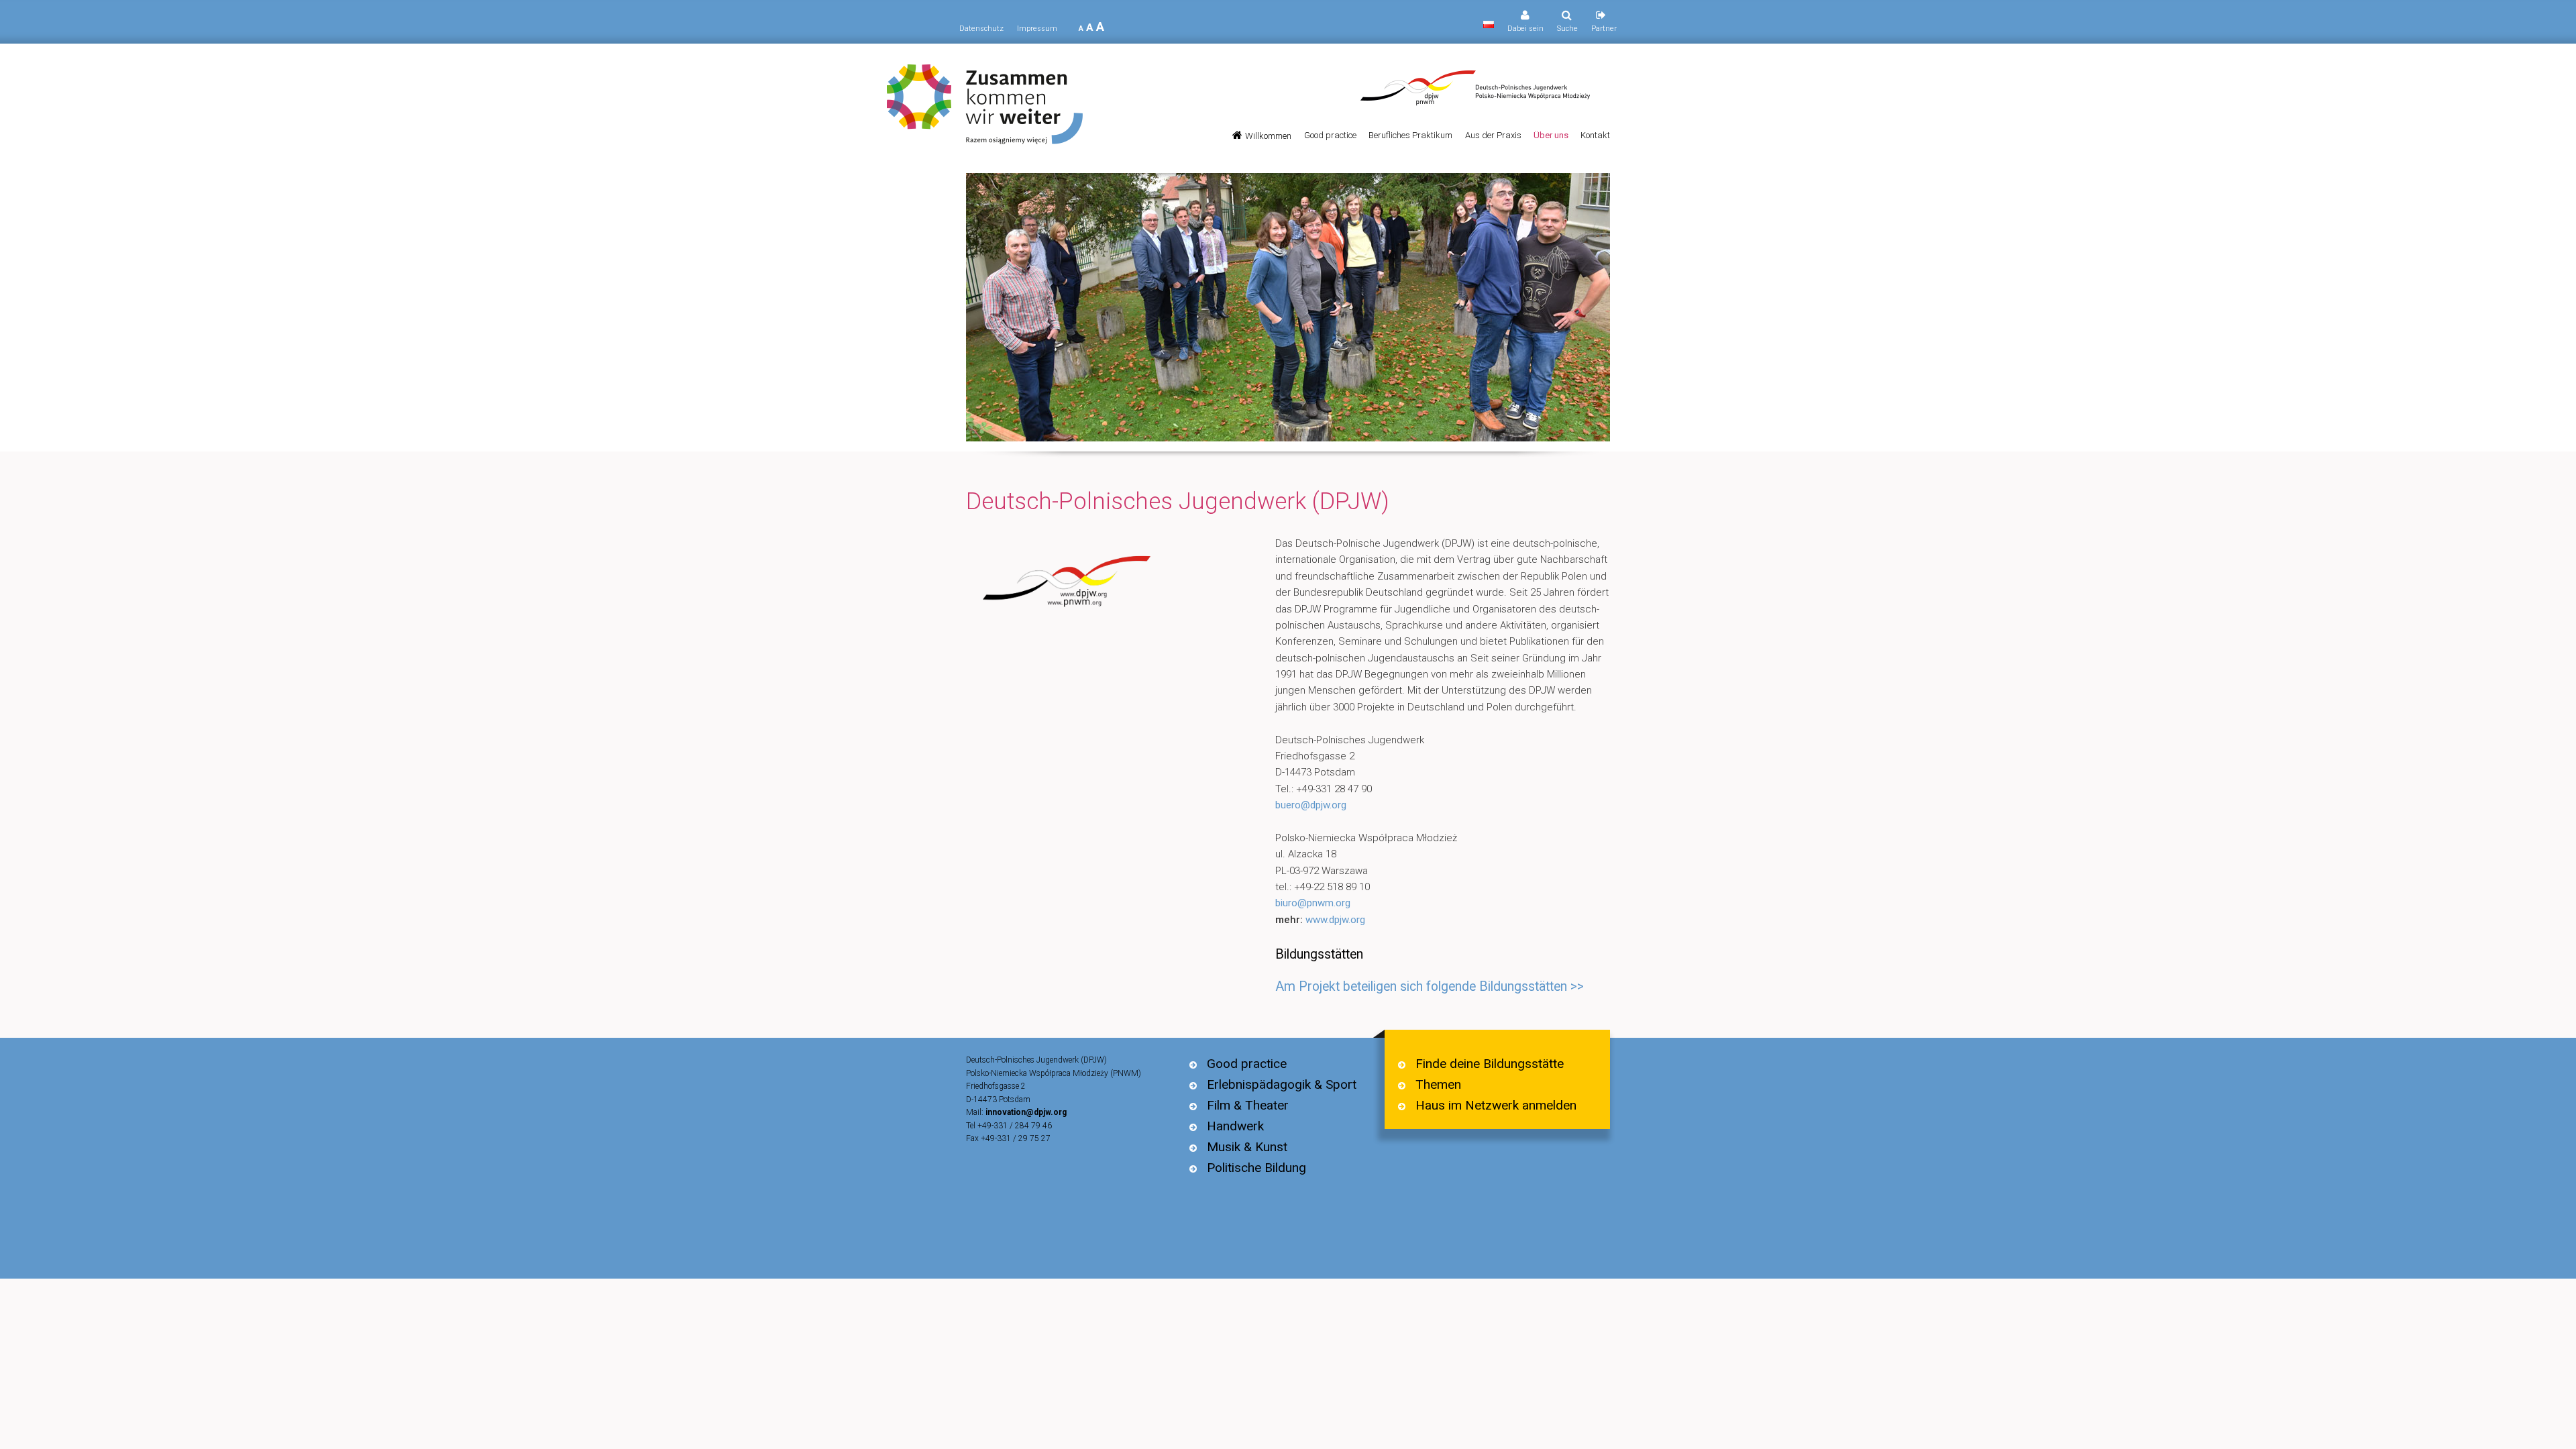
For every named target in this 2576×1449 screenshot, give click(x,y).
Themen (1438, 1084)
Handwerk (1235, 1126)
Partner (1604, 29)
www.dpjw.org (1335, 920)
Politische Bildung (1256, 1168)
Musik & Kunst (1247, 1147)
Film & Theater (1248, 1105)
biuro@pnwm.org (1313, 903)
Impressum (1037, 29)
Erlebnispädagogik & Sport (1282, 1084)
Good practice (1330, 135)
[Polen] (1489, 25)
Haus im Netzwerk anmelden (1496, 1105)
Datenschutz (981, 29)
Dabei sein (1525, 29)
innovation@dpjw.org (1026, 1112)
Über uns (1551, 135)
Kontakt (1595, 135)
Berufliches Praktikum (1410, 135)
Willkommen (1268, 136)
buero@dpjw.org (1311, 805)
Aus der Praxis (1493, 135)
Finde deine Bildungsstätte (1490, 1064)
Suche (1567, 29)
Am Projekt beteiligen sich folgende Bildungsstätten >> (1430, 986)
